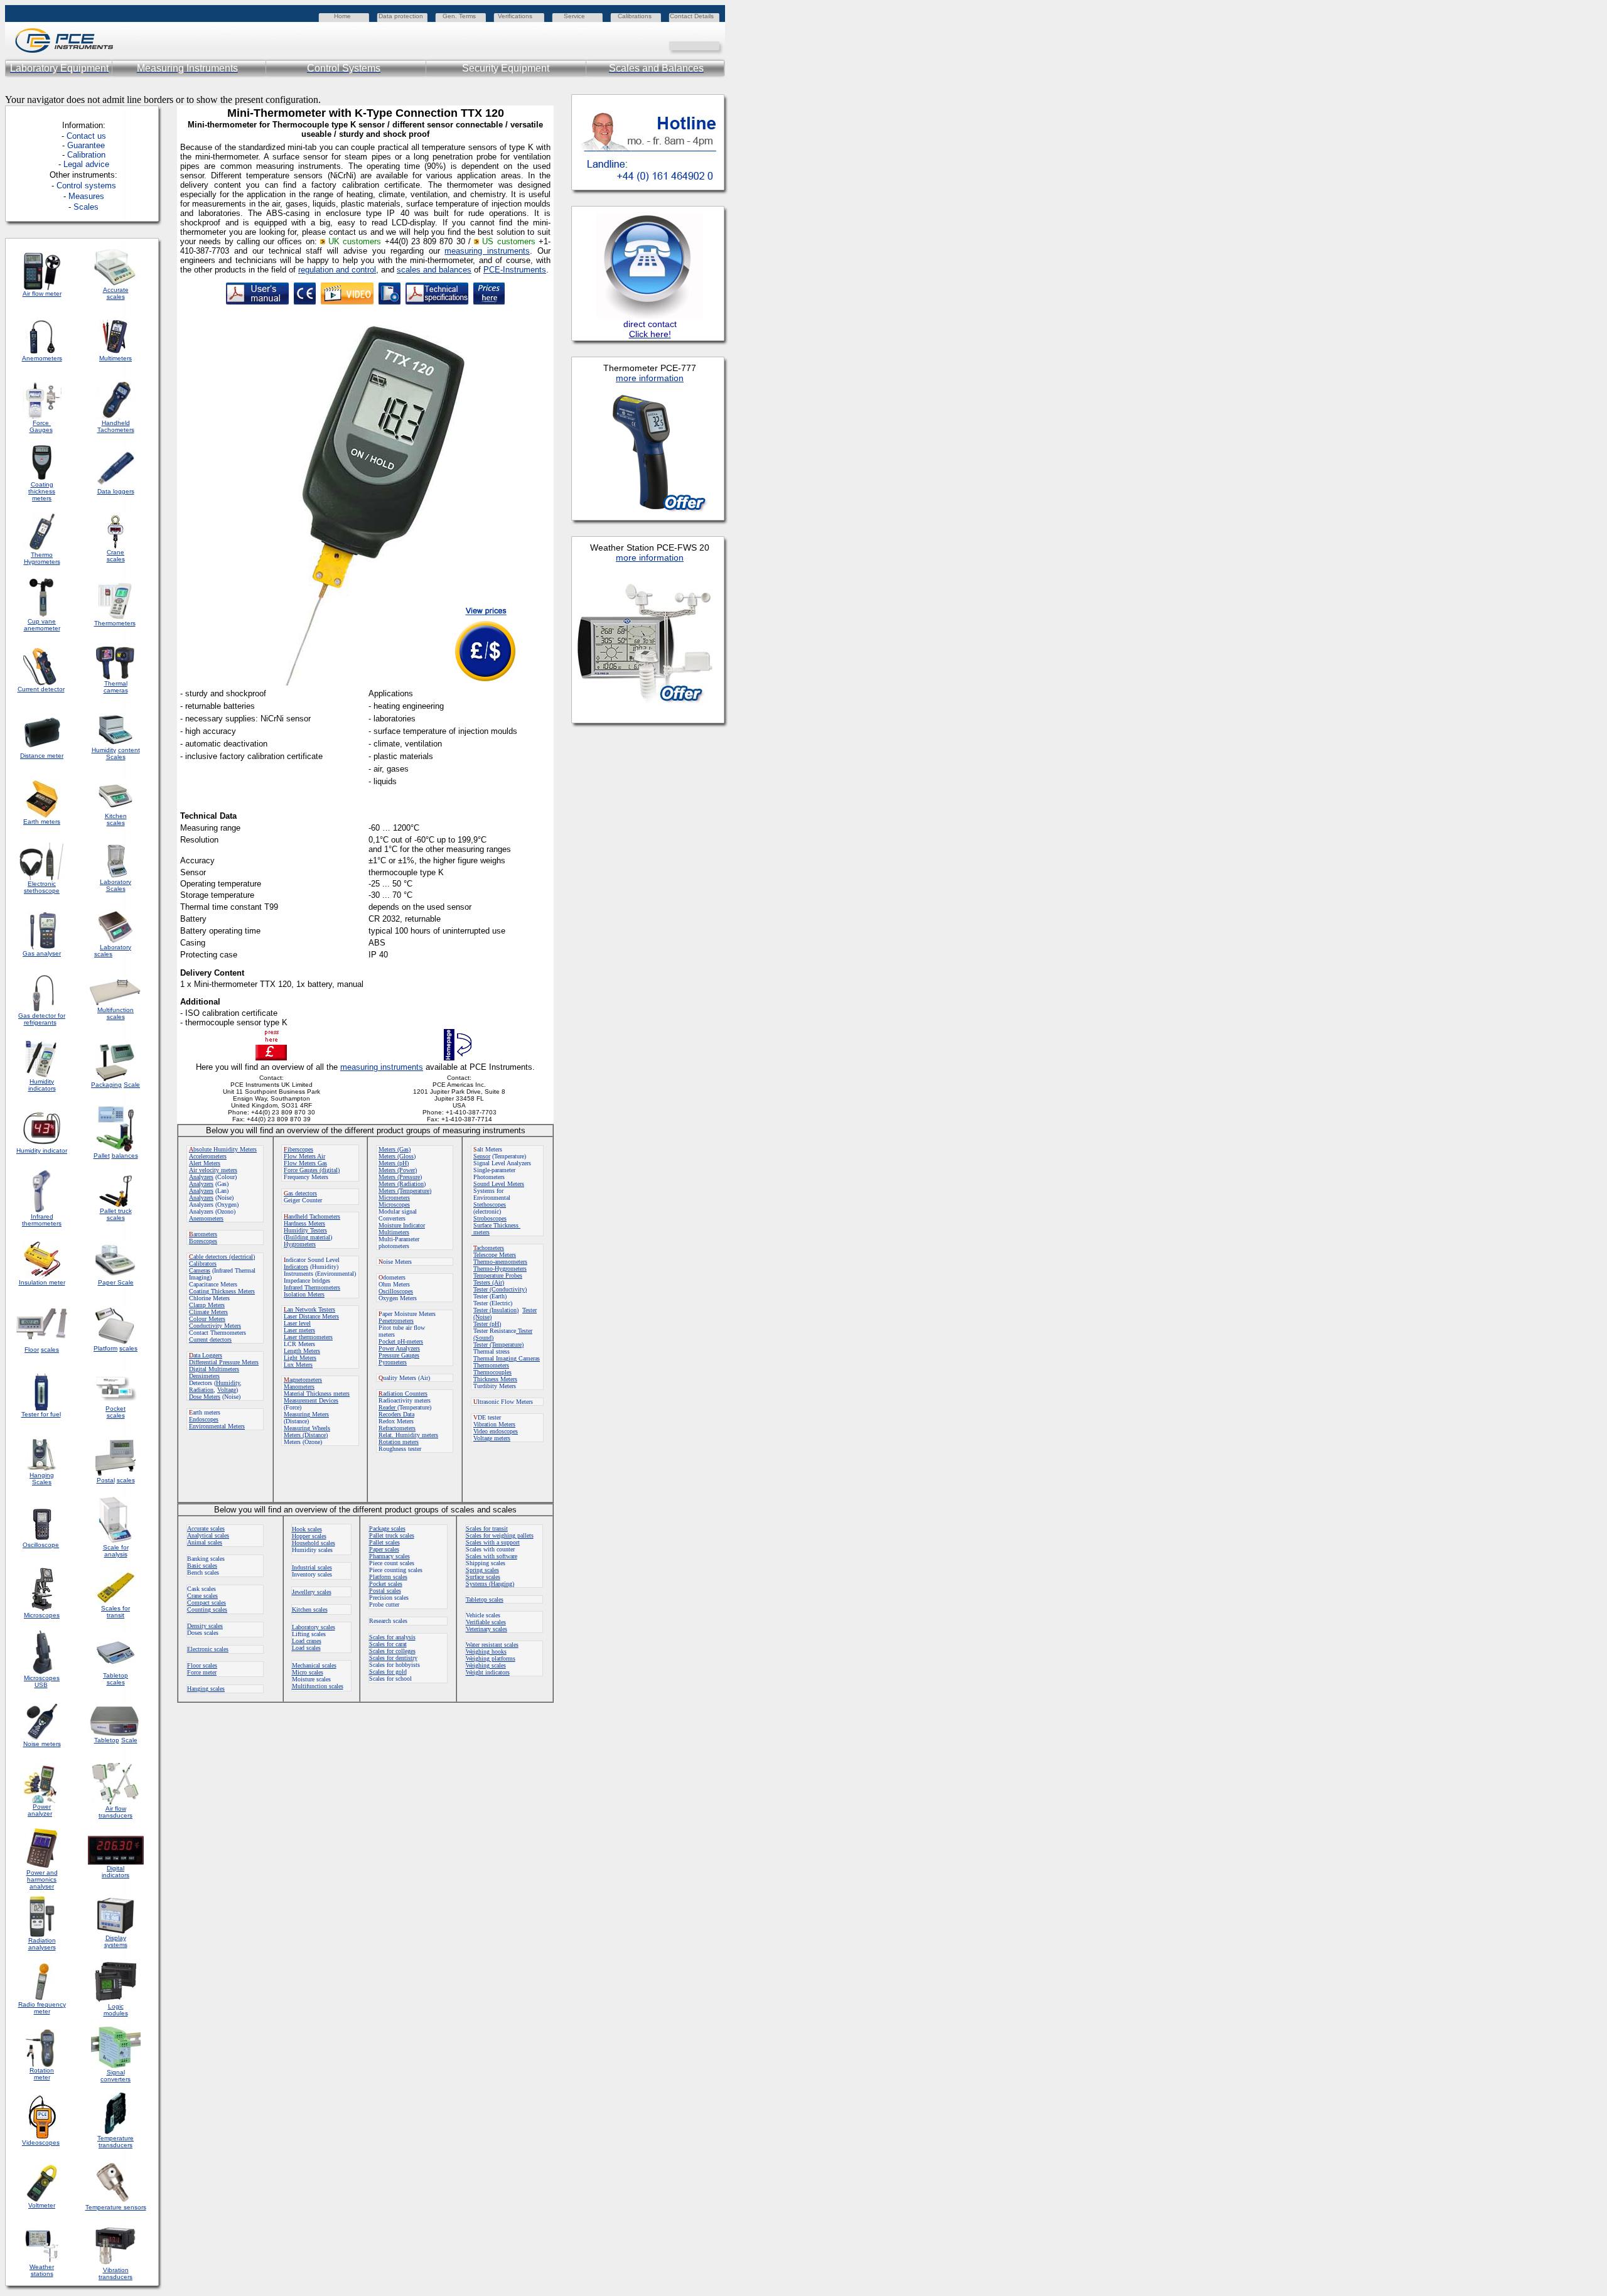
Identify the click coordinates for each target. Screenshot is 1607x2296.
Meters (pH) (394, 1163)
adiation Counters (403, 1393)
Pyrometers (393, 1362)
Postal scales (385, 1591)
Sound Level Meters (499, 1184)
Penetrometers (396, 1321)
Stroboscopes (490, 1218)
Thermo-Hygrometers (500, 1269)
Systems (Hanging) (490, 1584)
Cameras (200, 1270)
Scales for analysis (392, 1637)
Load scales (306, 1648)
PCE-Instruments (515, 270)
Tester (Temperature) (498, 1345)
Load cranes (307, 1641)
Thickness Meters (495, 1379)
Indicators (296, 1267)
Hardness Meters (304, 1223)
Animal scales (205, 1542)
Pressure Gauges (399, 1355)
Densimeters (204, 1376)
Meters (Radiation (401, 1184)
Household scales (314, 1543)
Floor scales (202, 1665)
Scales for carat (388, 1644)
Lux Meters (298, 1365)
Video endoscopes (496, 1431)
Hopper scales (309, 1536)
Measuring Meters (306, 1414)
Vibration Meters (494, 1424)
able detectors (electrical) (222, 1257)
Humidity (228, 1383)
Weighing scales (486, 1665)
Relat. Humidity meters (408, 1435)
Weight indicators (488, 1672)
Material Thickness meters (317, 1393)
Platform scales (388, 1577)
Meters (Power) (398, 1170)
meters (481, 1232)
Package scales (387, 1528)
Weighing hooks (486, 1652)
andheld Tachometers (314, 1216)
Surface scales (483, 1577)
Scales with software (492, 1556)
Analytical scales (208, 1535)
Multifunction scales (318, 1686)
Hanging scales (206, 1689)
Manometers (299, 1387)
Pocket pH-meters (401, 1341)
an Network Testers (309, 1309)
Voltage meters (492, 1438)
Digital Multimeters (214, 1369)
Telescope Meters (495, 1255)
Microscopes (394, 1205)
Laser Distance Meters (311, 1316)
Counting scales (207, 1609)
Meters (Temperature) (405, 1191)
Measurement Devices (311, 1400)
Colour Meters (207, 1319)
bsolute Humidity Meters (223, 1149)
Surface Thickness (497, 1225)
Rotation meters (399, 1442)
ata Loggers (206, 1355)
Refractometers (397, 1428)
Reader (388, 1407)
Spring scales (482, 1570)
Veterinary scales (486, 1629)
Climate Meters (208, 1312)
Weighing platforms (491, 1658)
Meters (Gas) (395, 1149)
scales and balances (434, 270)
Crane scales (202, 1596)
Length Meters (302, 1351)
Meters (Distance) (306, 1435)
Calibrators (203, 1264)
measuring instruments (487, 251)
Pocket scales (386, 1584)
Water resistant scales (492, 1645)
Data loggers (116, 491)
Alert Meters (205, 1163)
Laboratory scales (314, 1627)
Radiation (201, 1390)
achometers (489, 1248)
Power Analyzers (399, 1348)
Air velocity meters (213, 1170)
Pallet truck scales (392, 1535)
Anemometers (206, 1218)
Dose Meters (205, 1397)
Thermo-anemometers (500, 1262)
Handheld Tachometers (116, 426)
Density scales (205, 1626)
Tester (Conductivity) (500, 1289)
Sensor (482, 1156)
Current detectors (210, 1339)
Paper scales (384, 1549)
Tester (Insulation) (496, 1310)
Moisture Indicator (402, 1225)
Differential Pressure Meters (224, 1362)
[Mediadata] (716, 45)
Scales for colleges (392, 1651)
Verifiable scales (486, 1622)
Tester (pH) (487, 1324)
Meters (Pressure (399, 1177)
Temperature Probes (498, 1275)
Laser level (297, 1323)
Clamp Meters (207, 1305)
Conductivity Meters (215, 1326)
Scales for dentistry (393, 1658)
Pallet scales (384, 1542)
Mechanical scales (314, 1665)
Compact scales (207, 1603)
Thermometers (491, 1365)
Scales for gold (388, 1672)
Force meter (202, 1672)
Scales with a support (493, 1542)
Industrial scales (312, 1567)
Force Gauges (41, 426)
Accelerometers (208, 1156)
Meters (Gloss (396, 1156)
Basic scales (202, 1566)
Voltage (227, 1390)
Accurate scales (206, 1528)
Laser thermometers (308, 1337)
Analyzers (201, 1177)
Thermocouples (492, 1372)
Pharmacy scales (390, 1556)
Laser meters (299, 1330)
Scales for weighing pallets (500, 1535)
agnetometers (303, 1380)
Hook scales (307, 1529)
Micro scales (308, 1672)
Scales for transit (487, 1528)
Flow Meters (300, 1156)
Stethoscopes (490, 1205)
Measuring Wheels (307, 1428)
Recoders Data (396, 1414)
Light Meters (300, 1358)
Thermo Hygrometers (42, 558)
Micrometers (394, 1198)
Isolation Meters (304, 1294)
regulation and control (337, 270)
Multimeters (116, 358)
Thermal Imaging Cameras (507, 1358)
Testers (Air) (489, 1282)
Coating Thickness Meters (222, 1291)
